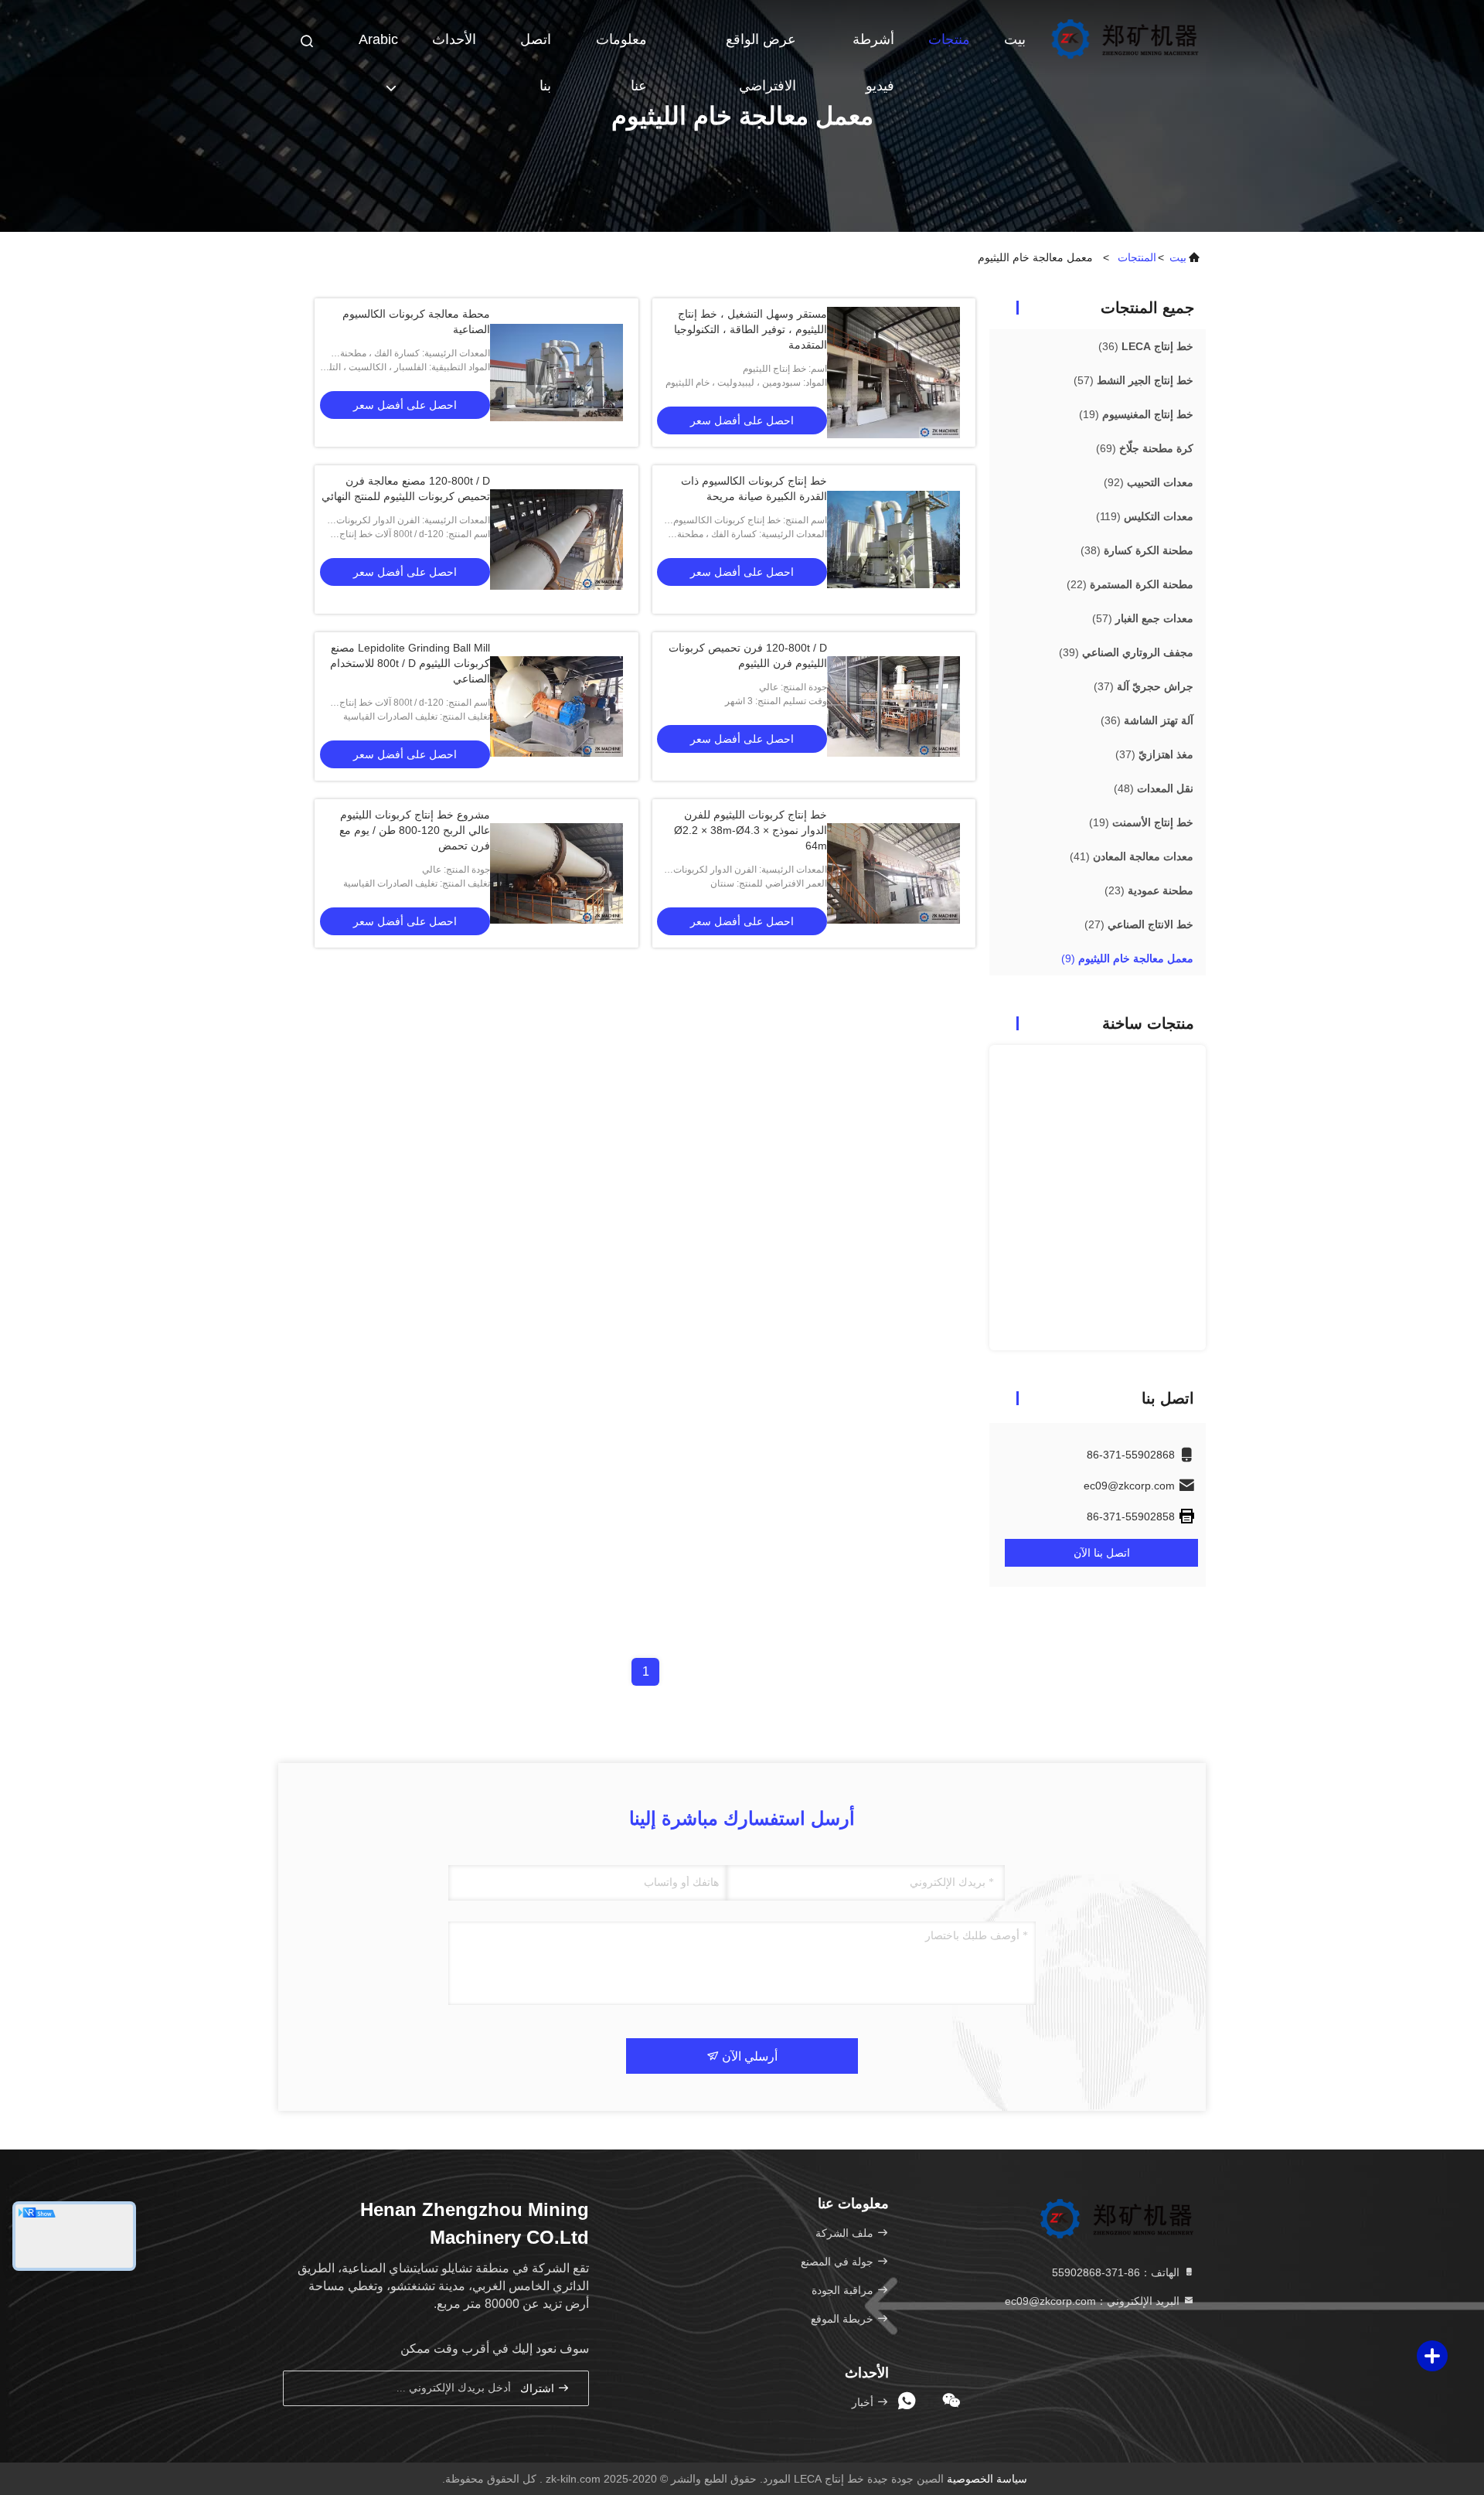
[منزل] (1124, 39)
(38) (1137, 550)
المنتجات (1137, 257)
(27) (1139, 924)
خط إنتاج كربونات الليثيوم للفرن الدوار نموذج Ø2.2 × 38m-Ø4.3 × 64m (751, 830)
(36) (1146, 346)
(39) (1126, 652)
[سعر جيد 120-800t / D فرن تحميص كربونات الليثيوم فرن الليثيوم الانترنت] (893, 706)
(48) (1154, 788)
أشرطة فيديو (873, 47)
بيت (1015, 39)
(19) (1136, 414)
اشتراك (539, 2389)
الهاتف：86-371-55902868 (1117, 2272)
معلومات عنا (621, 47)
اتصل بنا (535, 47)
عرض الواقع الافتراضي (761, 47)
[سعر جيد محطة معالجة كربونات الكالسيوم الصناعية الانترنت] (556, 373)
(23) (1149, 890)
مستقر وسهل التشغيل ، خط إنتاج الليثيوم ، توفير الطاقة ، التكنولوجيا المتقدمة (751, 329)
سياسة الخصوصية (987, 2479)
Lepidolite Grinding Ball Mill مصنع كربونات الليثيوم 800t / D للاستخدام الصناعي (410, 663)
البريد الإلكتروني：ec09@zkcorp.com (1094, 2301)
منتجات (949, 39)
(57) (1133, 380)
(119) (1145, 516)
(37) (1144, 686)
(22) (1130, 584)
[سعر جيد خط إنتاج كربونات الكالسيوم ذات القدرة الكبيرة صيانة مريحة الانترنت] (893, 540)
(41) (1132, 856)
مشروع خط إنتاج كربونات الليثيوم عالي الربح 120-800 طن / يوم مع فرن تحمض (415, 830)
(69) (1145, 448)
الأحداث (454, 39)
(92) (1149, 482)
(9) (1127, 958)
